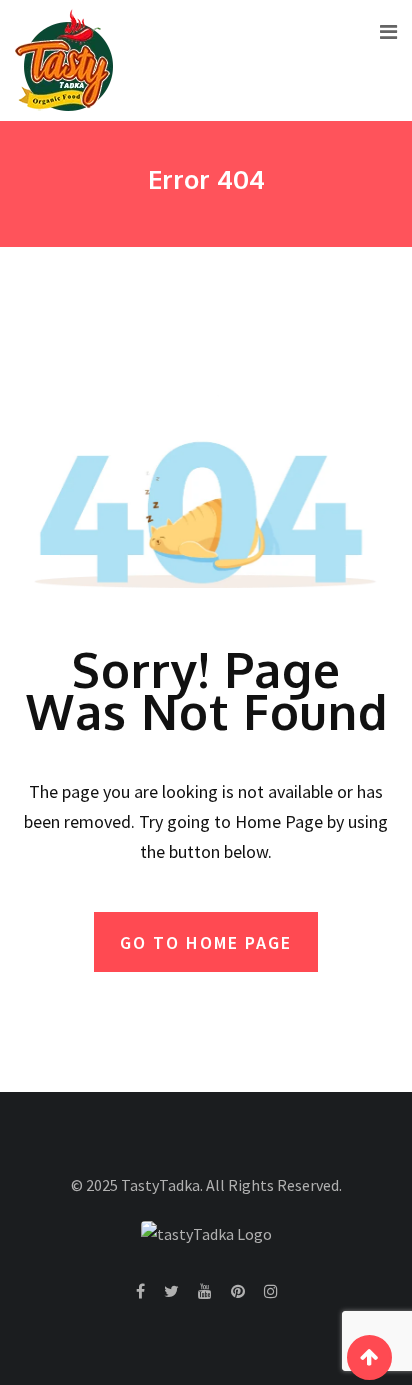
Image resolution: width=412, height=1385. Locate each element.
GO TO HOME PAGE (206, 942)
